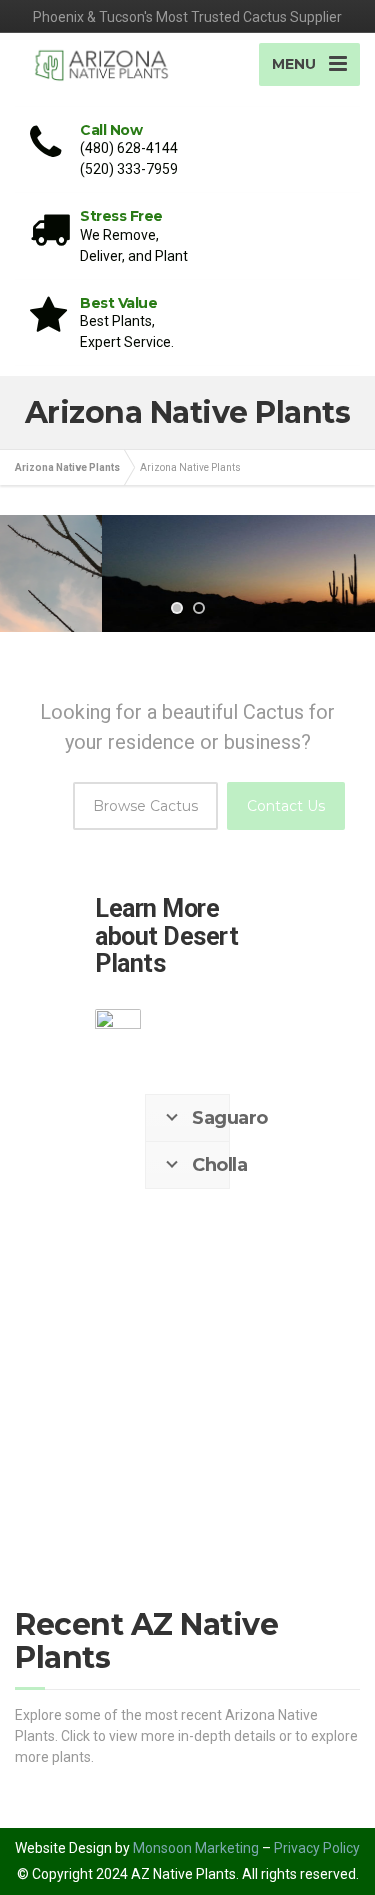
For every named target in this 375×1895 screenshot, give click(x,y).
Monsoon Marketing (196, 1848)
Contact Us (286, 806)
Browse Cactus (145, 806)
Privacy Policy (317, 1848)
